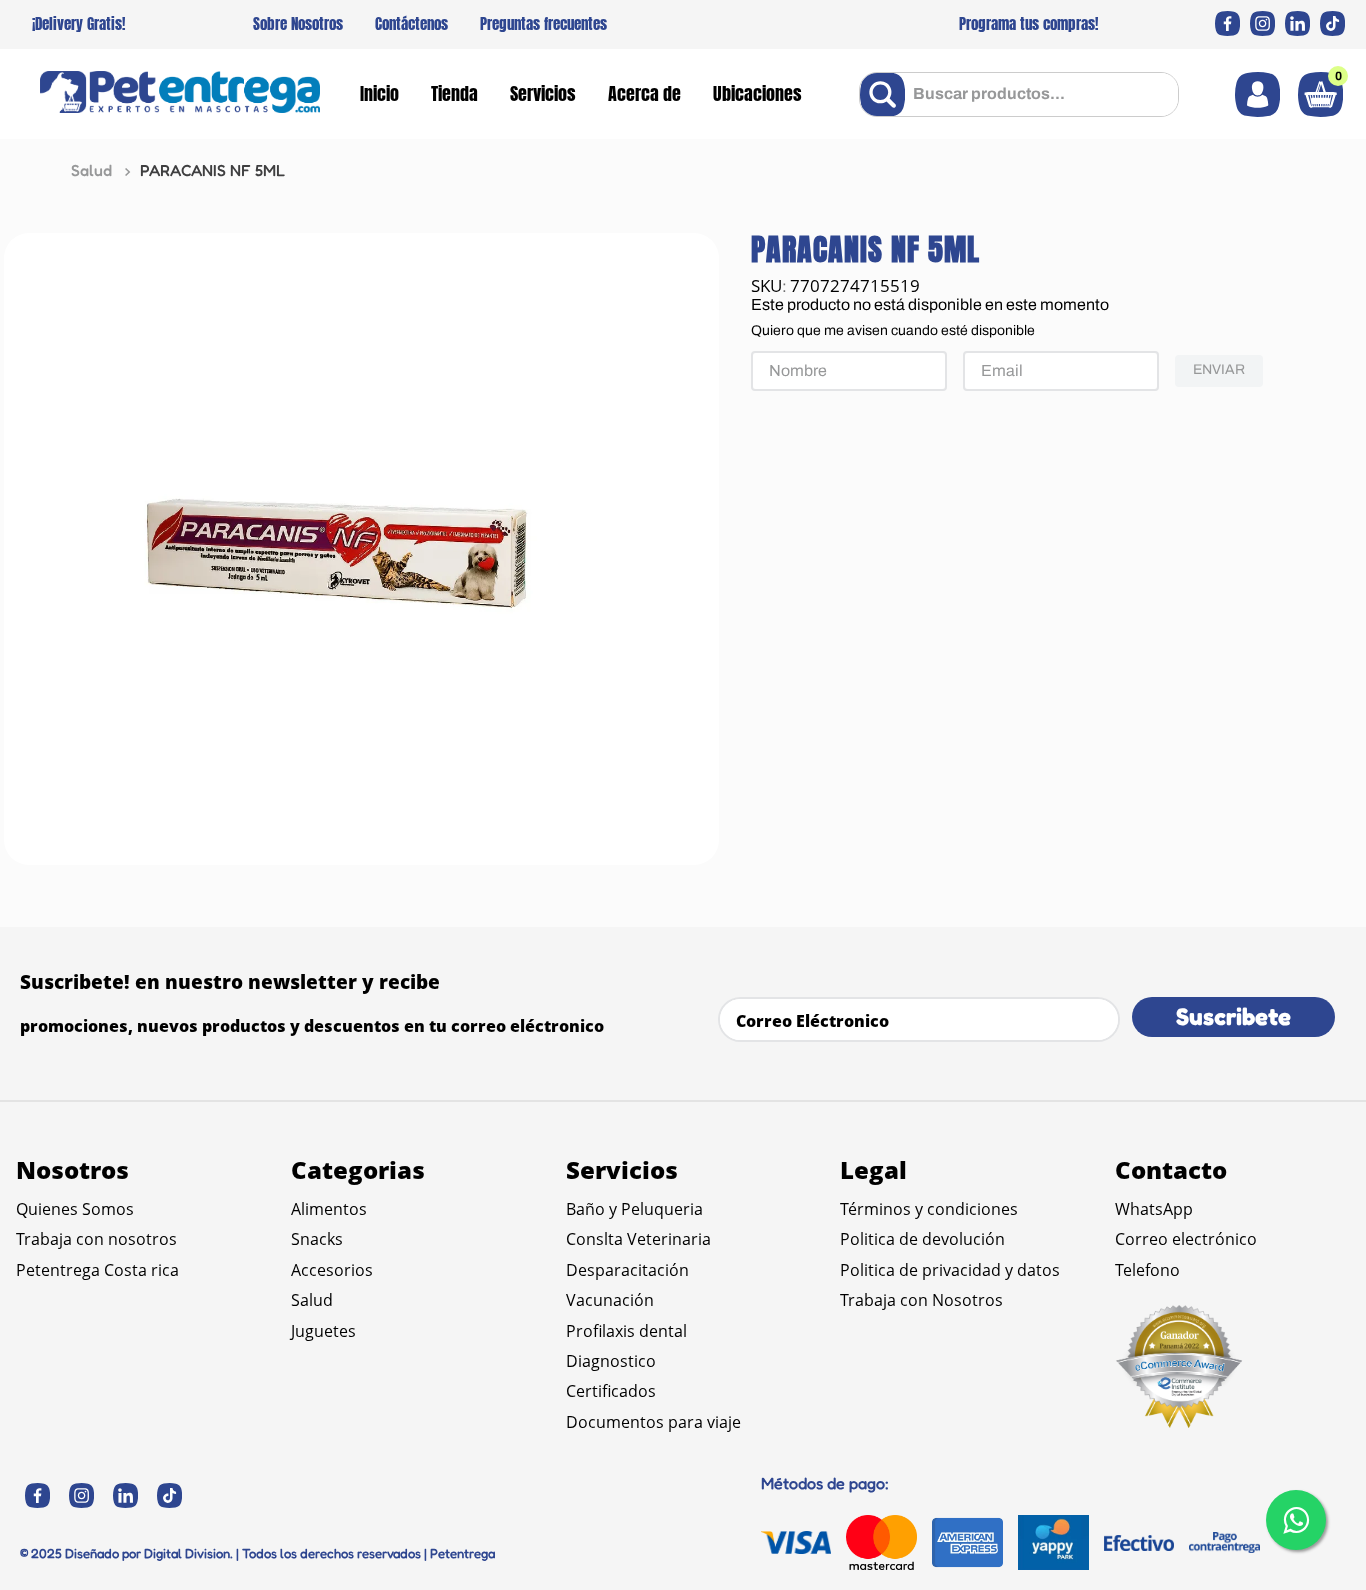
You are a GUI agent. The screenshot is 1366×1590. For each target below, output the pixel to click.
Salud (91, 170)
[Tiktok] (1332, 23)
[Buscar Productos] (886, 94)
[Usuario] (1257, 94)
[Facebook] (1227, 23)
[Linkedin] (1297, 23)
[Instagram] (1262, 23)
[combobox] (1019, 94)
